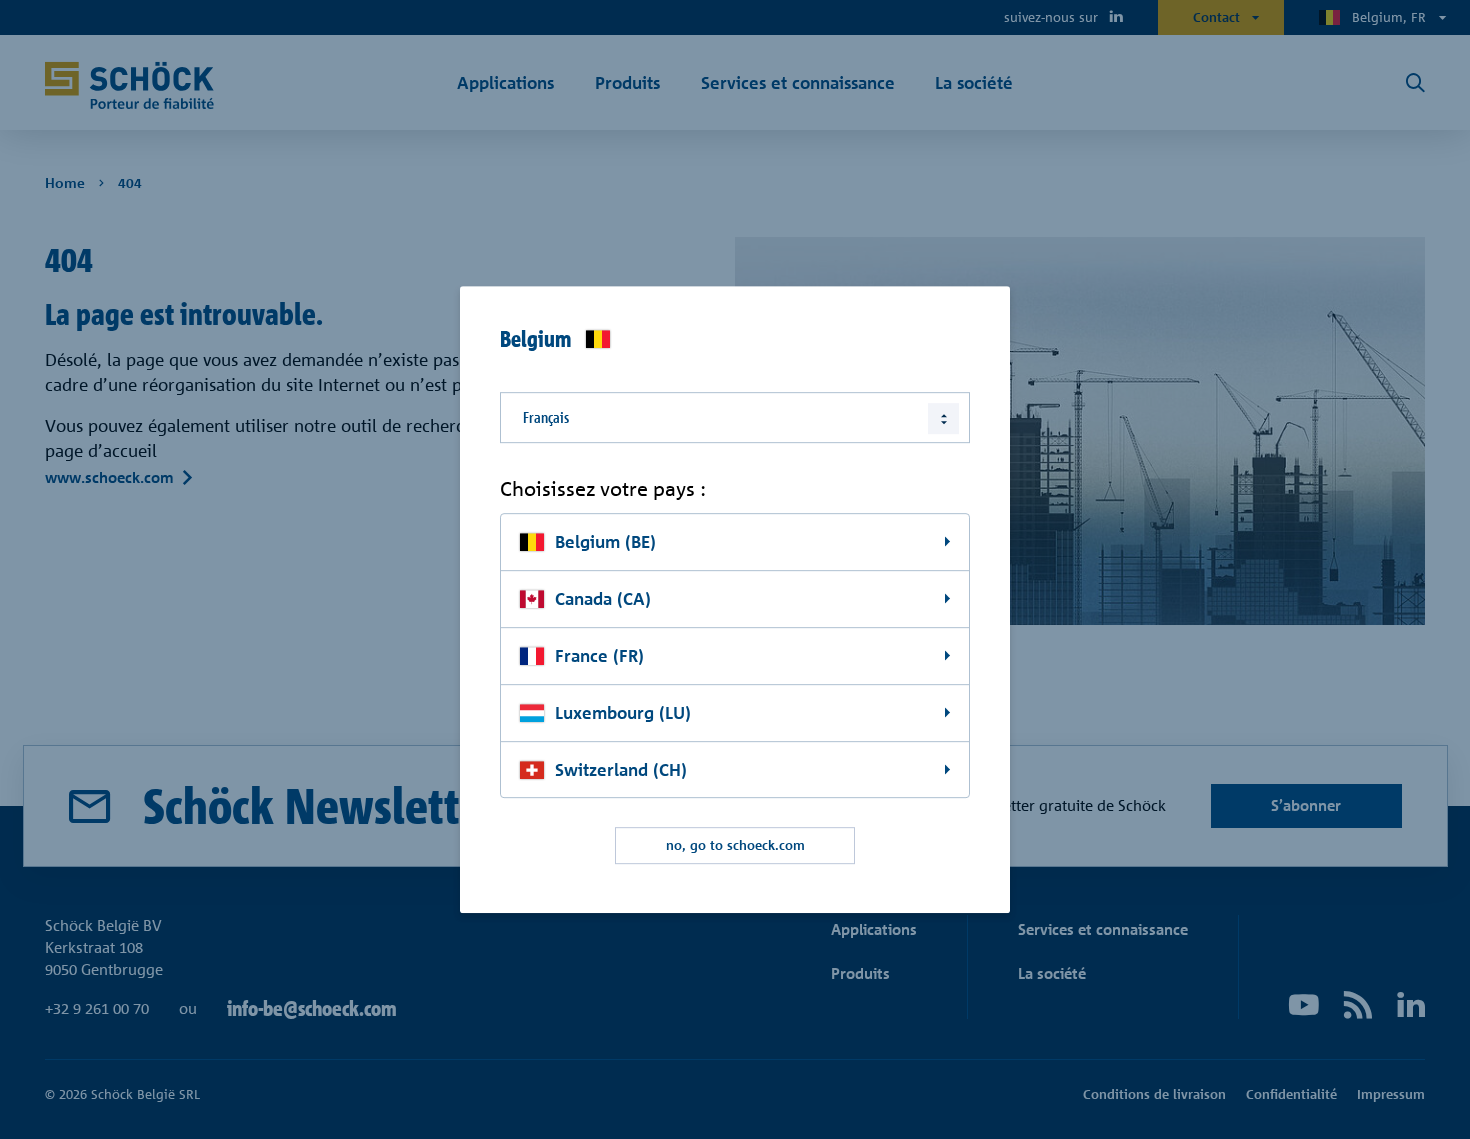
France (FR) (599, 655)
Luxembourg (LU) (623, 712)
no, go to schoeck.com (735, 846)
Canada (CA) (603, 598)
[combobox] (735, 417)
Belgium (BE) (605, 541)
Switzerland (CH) (621, 769)
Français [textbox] (546, 417)
